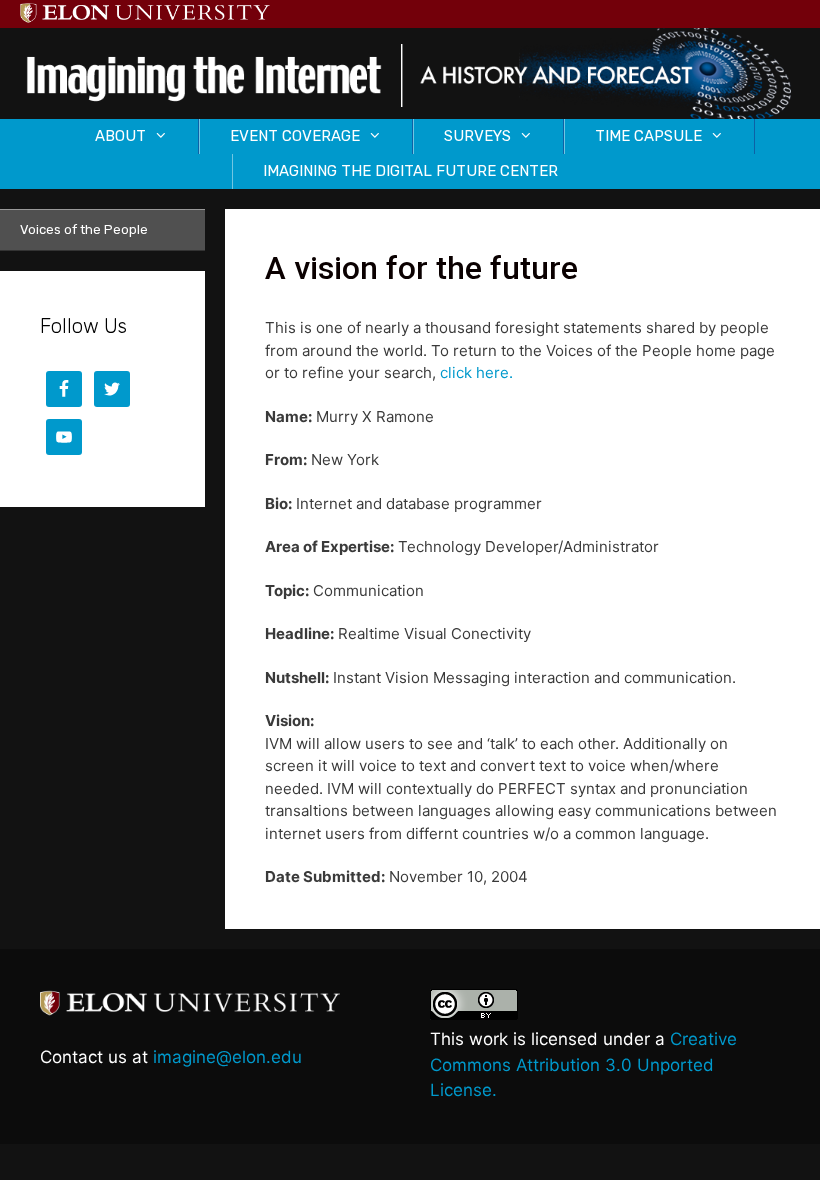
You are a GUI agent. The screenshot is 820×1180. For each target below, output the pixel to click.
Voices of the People (84, 229)
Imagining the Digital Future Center (410, 171)
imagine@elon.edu (227, 1057)
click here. (476, 372)
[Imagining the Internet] (410, 72)
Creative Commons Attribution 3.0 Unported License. (583, 1064)
